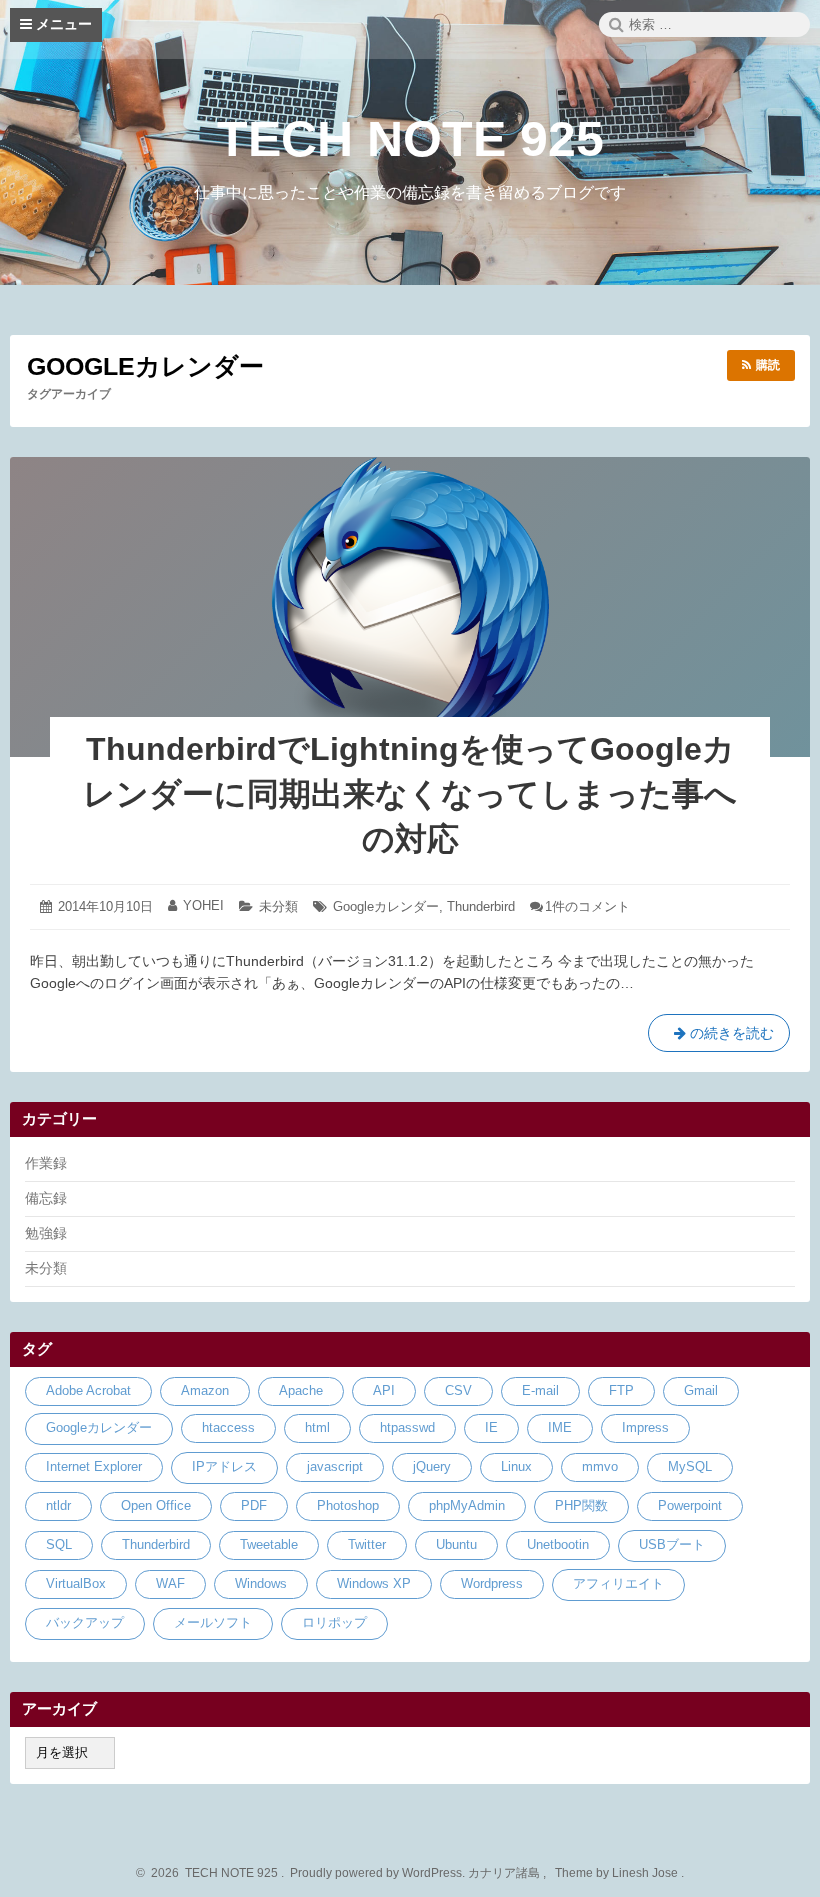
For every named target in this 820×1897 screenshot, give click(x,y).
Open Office (156, 1505)
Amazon (205, 1390)
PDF (254, 1505)
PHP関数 (581, 1505)
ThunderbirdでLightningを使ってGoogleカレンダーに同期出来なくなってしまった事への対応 (410, 794)
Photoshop (348, 1505)
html (317, 1427)
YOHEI (203, 905)
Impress (645, 1427)
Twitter (367, 1544)
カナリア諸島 (505, 1873)
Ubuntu (456, 1544)
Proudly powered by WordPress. (377, 1873)
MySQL (690, 1466)
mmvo (600, 1466)
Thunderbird (481, 906)
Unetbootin (558, 1544)
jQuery (432, 1466)
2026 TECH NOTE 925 (211, 1873)
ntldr (58, 1505)
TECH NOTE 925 (410, 139)
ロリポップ (334, 1622)
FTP (621, 1390)
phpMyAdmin (467, 1505)
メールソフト (213, 1622)
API (384, 1390)
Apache (301, 1390)
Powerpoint (690, 1505)
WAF (170, 1583)
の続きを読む (719, 1038)
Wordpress (492, 1583)
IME (560, 1427)
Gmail (701, 1390)
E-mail (540, 1390)
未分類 (278, 906)
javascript (335, 1466)
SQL (59, 1544)
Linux (516, 1466)
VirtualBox (76, 1583)
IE (491, 1427)
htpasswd (407, 1427)
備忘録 (46, 1198)
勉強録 (46, 1233)
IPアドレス (224, 1466)
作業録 (46, 1163)
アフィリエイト (618, 1583)
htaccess (228, 1427)
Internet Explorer (94, 1466)
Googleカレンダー (386, 906)
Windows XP (374, 1583)
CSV (458, 1390)
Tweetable (269, 1544)
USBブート (672, 1544)
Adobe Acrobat (88, 1390)
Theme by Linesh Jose (618, 1873)
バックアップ (85, 1622)
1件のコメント (587, 906)
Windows (261, 1583)
